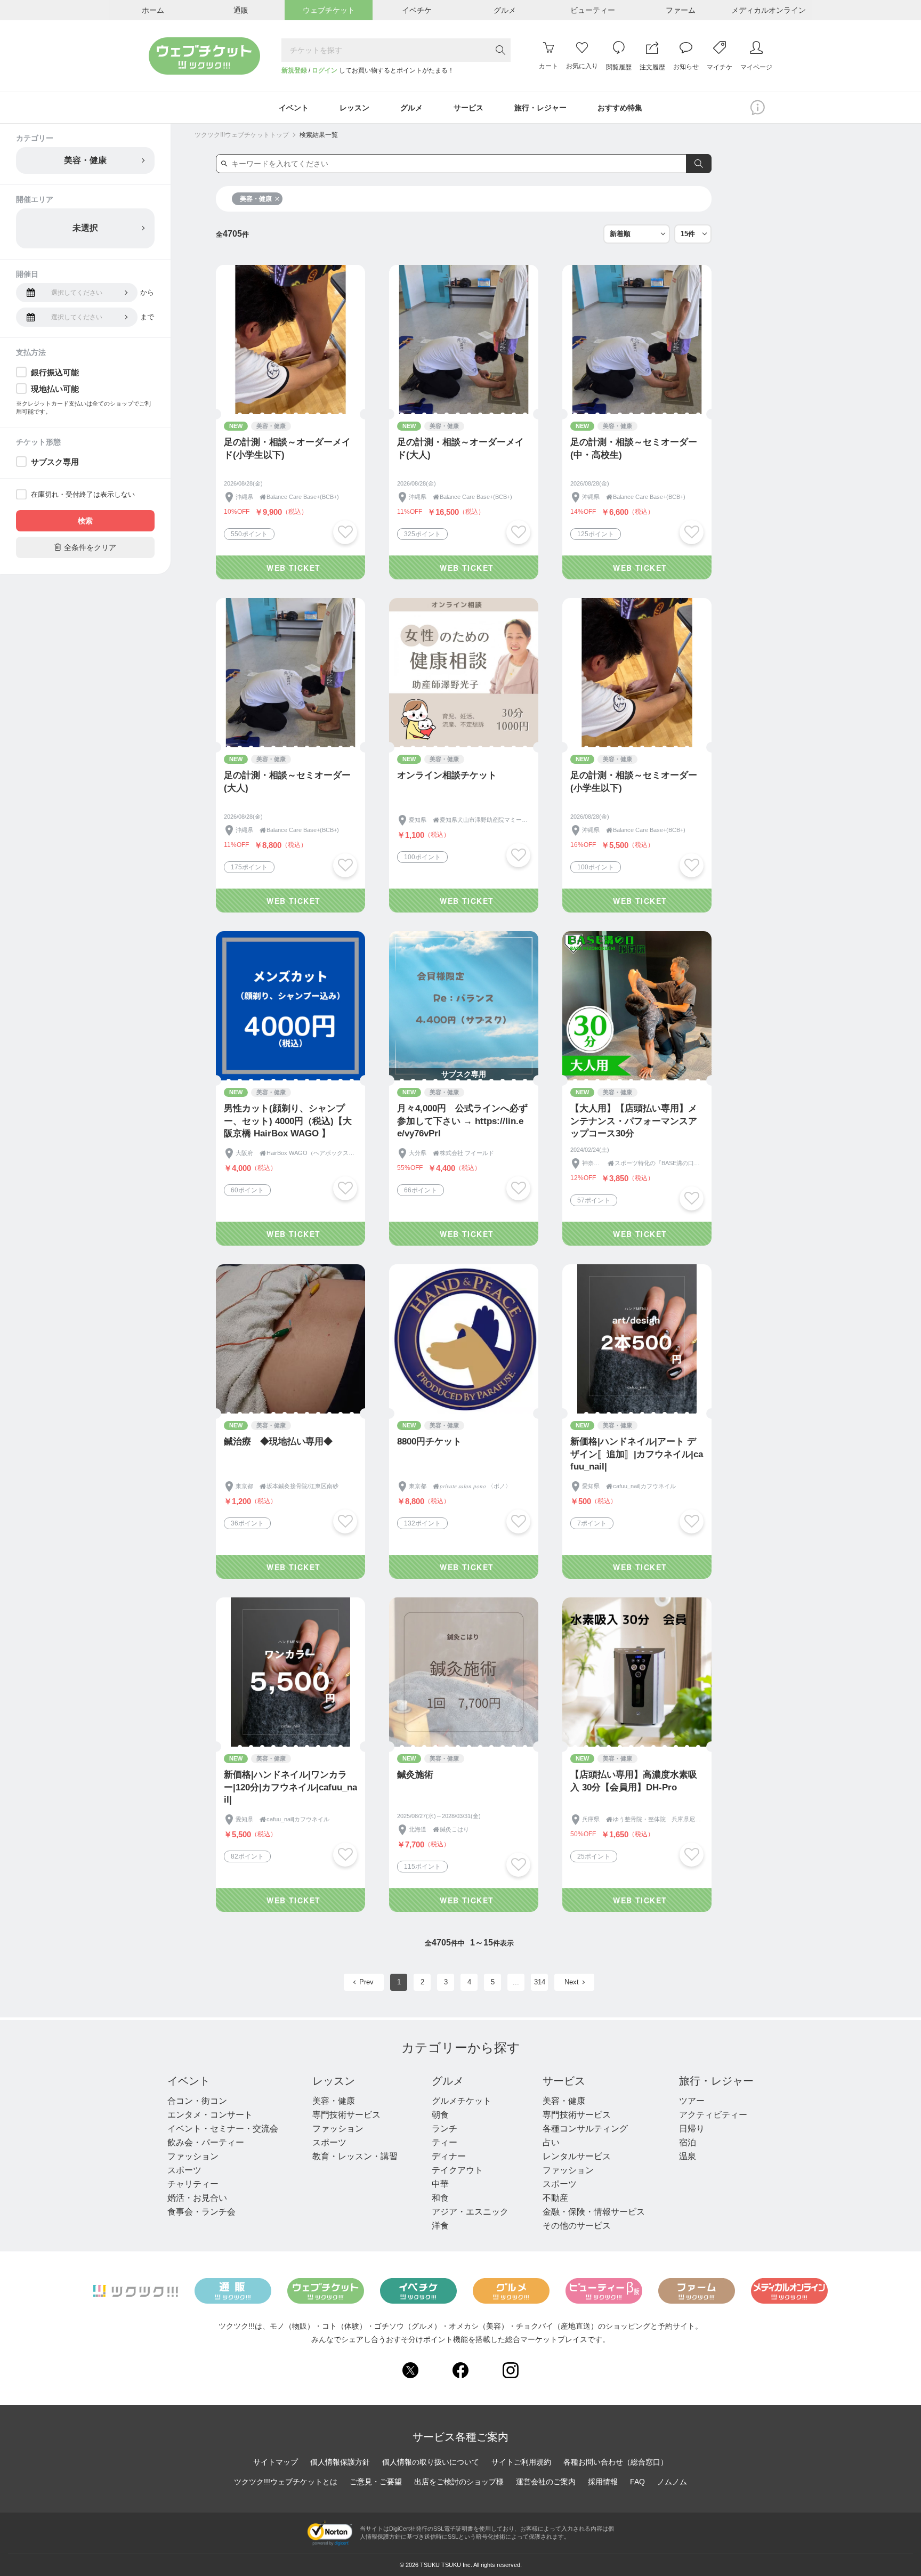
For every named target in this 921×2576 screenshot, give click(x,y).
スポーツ (184, 2170)
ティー (445, 2142)
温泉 (688, 2156)
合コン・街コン (197, 2101)
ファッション (193, 2156)
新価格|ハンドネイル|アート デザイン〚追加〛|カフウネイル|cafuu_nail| (637, 1454)
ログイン (325, 70)
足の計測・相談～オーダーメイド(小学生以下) (287, 449)
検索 (85, 521)
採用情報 (603, 2482)
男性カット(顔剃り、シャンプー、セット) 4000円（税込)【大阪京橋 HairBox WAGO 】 (288, 1121)
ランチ (445, 2129)
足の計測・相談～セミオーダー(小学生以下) (634, 782)
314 (540, 1982)
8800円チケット (429, 1442)
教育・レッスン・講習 (355, 2156)
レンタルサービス (577, 2156)
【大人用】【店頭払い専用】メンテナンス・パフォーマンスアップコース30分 (634, 1121)
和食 (440, 2198)
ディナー (449, 2156)
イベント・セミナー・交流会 (223, 2129)
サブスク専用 (55, 462)
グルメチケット (462, 2101)
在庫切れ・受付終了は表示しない (83, 494)
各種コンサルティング (585, 2129)
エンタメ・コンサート (210, 2115)
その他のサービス (577, 2226)
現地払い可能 (55, 389)
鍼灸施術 (415, 1775)
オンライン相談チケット (447, 775)
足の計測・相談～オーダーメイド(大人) (461, 449)
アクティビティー (713, 2115)
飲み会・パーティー (206, 2142)
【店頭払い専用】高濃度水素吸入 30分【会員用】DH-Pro (634, 1781)
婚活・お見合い (197, 2198)
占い (551, 2142)
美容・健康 (256, 199)
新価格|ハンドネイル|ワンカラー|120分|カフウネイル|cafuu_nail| (290, 1787)
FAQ (637, 2482)
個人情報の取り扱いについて (431, 2462)
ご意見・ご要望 (376, 2482)
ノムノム (672, 2482)
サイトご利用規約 (521, 2462)
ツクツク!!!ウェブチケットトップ (242, 135)
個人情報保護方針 (340, 2462)
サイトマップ (276, 2462)
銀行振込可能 (55, 372)
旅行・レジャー (716, 2081)
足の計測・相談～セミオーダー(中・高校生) (634, 449)
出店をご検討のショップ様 (459, 2482)
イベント (189, 2081)
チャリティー (193, 2184)
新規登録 (294, 70)
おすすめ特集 (620, 108)
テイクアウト (457, 2170)
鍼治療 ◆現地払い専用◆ (278, 1442)
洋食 (440, 2226)
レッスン (334, 2081)
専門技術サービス (346, 2115)
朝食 (440, 2115)
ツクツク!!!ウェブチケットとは (286, 2482)
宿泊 (688, 2142)
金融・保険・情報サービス (594, 2212)
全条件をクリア (85, 547)
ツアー (692, 2101)
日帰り (692, 2129)
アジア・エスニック (470, 2212)
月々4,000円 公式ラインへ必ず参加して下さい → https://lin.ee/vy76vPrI (462, 1121)
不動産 (555, 2198)
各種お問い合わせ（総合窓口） (616, 2462)
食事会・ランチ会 (201, 2212)
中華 (440, 2184)
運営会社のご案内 (546, 2482)
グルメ (448, 2081)
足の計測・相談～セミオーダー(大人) (287, 782)
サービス (564, 2081)
